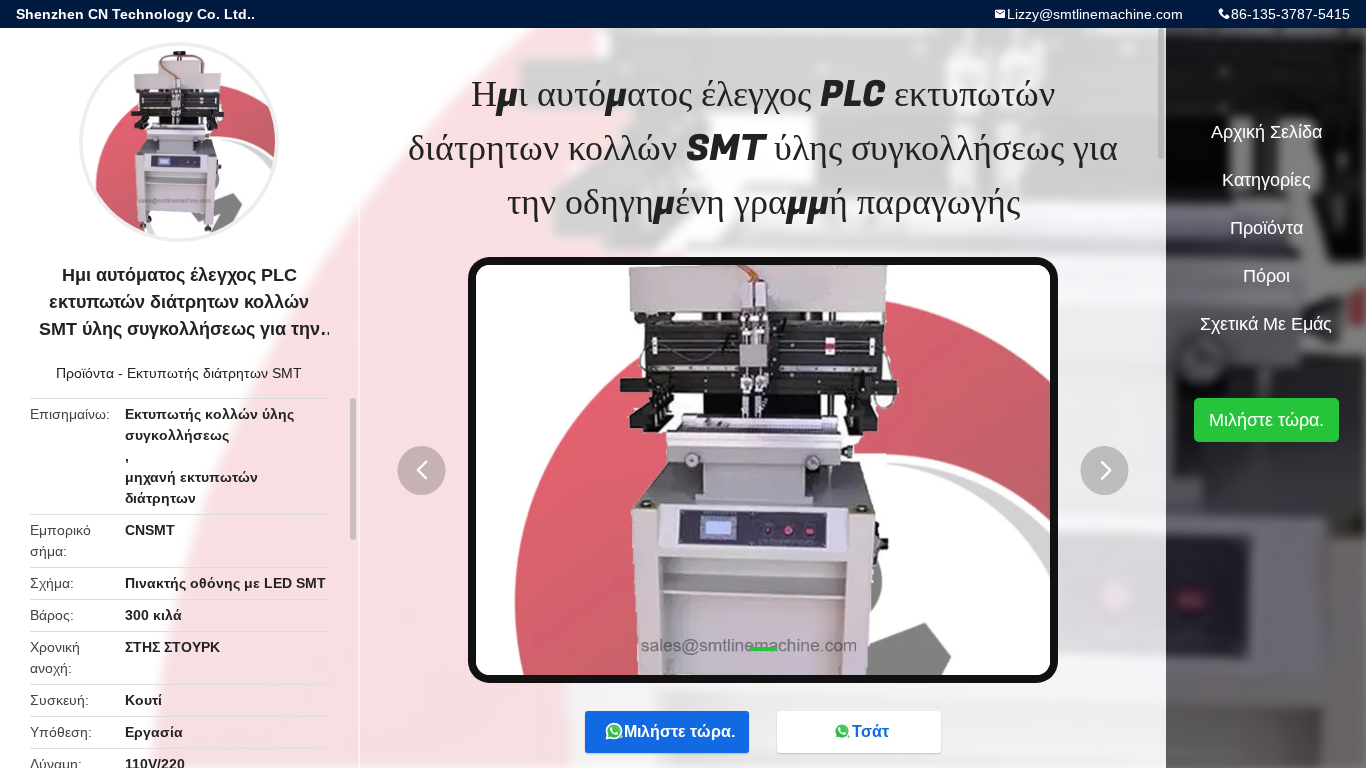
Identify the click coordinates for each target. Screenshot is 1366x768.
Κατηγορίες (1266, 180)
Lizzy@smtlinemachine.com (1095, 14)
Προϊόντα (85, 373)
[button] (422, 470)
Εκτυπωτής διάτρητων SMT (214, 373)
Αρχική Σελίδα (1266, 132)
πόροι (1266, 276)
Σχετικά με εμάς (1266, 324)
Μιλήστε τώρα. (679, 731)
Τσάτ (870, 731)
